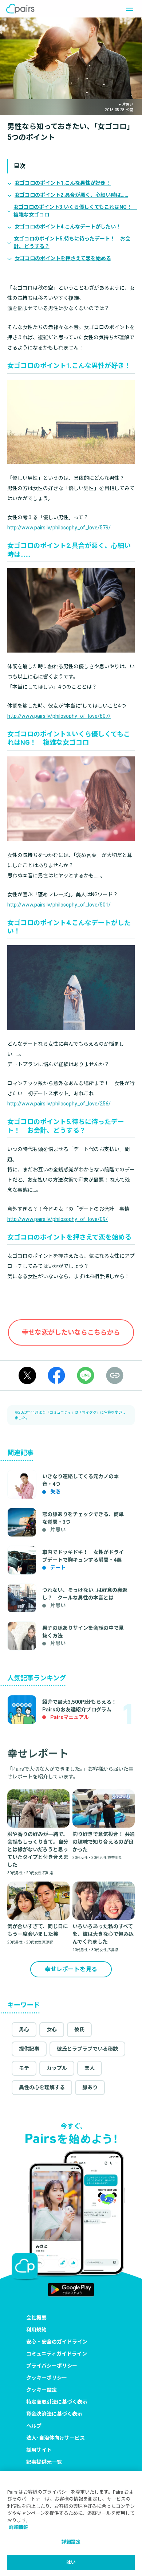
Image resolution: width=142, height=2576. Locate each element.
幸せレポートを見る (71, 1969)
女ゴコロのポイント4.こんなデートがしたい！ (68, 227)
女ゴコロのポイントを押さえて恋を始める (63, 258)
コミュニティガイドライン (57, 2354)
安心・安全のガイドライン (57, 2342)
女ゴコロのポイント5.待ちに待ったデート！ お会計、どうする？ (72, 242)
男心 (24, 2029)
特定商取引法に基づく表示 (57, 2402)
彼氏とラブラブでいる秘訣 (87, 2049)
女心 (52, 2029)
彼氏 (79, 2029)
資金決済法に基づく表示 (54, 2414)
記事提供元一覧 (44, 2462)
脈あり (90, 2087)
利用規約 (36, 2330)
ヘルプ (34, 2426)
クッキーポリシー (47, 2378)
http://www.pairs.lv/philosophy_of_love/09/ (58, 1219)
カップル (57, 2068)
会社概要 (36, 2318)
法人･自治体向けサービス (56, 2438)
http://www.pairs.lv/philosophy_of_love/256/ (59, 1104)
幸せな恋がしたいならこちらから (71, 1332)
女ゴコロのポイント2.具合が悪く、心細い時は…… (71, 195)
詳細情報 (19, 2527)
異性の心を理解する (42, 2087)
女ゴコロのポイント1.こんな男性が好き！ (63, 183)
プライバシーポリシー (52, 2366)
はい (71, 2562)
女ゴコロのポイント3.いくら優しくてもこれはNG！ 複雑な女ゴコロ (74, 211)
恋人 (90, 2068)
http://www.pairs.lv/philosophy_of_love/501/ (59, 905)
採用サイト (39, 2450)
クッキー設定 (42, 2390)
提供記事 (29, 2049)
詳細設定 (71, 2542)
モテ (24, 2068)
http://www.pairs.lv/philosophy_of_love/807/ (59, 716)
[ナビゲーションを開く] (127, 9)
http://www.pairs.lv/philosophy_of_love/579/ (59, 528)
